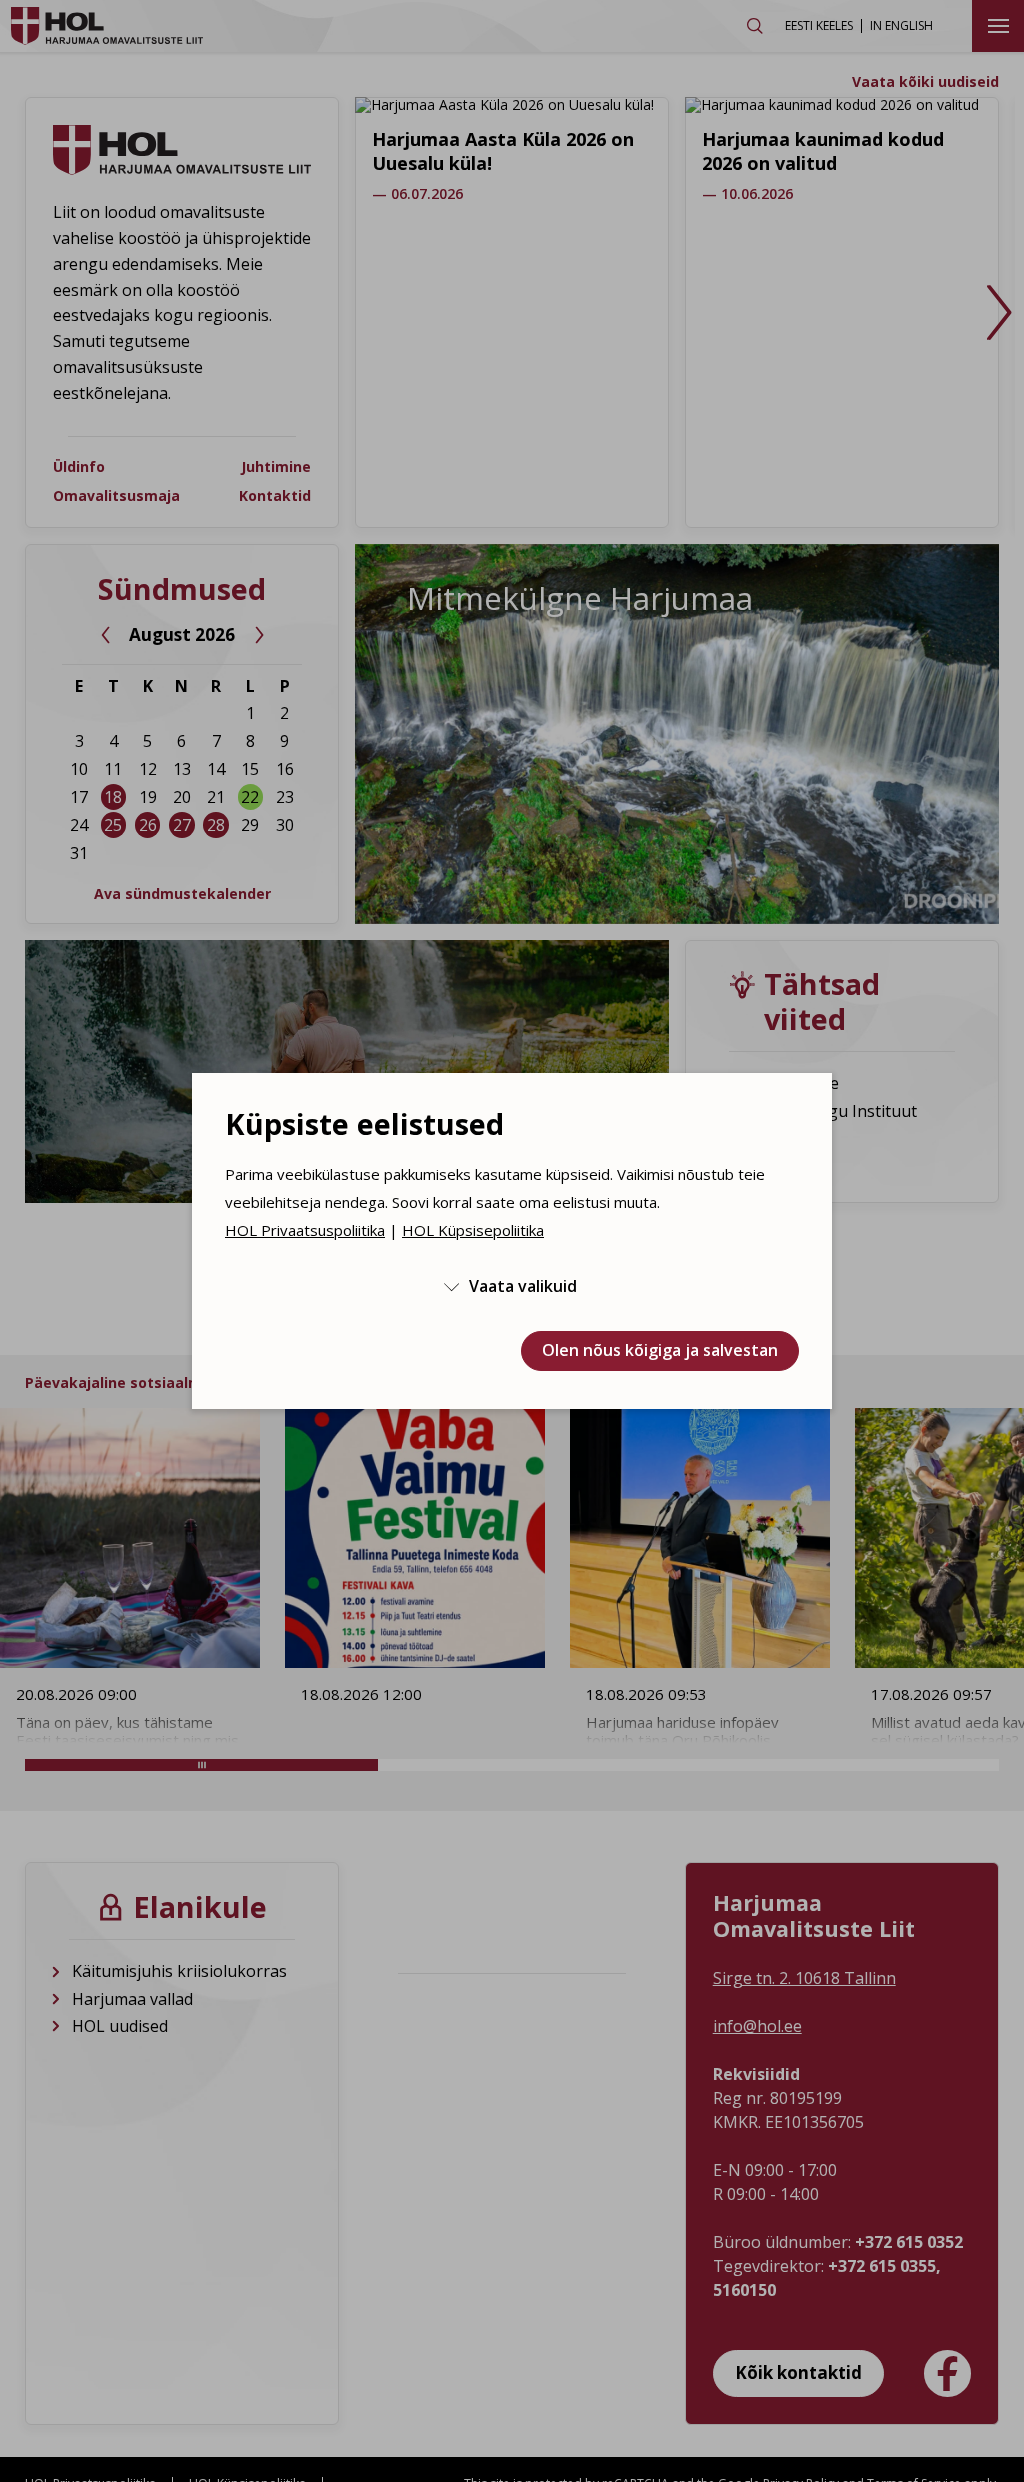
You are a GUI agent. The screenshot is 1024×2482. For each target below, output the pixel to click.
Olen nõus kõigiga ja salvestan (660, 1350)
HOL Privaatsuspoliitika (305, 1230)
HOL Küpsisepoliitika (473, 1230)
